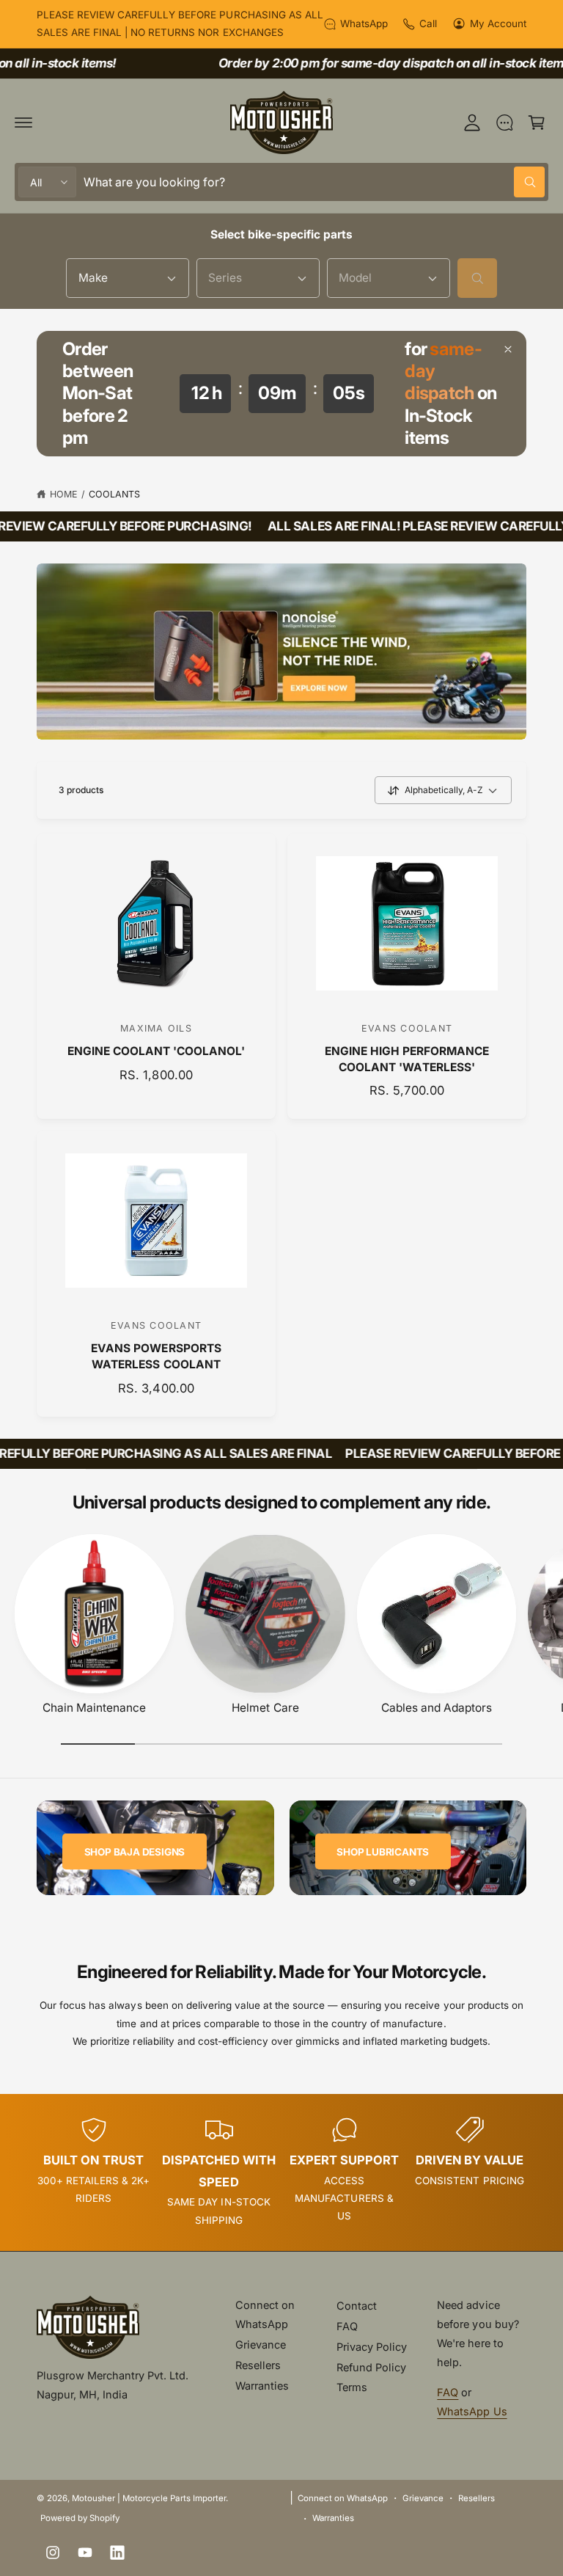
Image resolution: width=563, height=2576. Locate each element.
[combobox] (314, 182)
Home (64, 494)
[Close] (508, 349)
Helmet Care (265, 1708)
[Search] (477, 278)
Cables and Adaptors (437, 1708)
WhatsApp (364, 23)
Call (428, 23)
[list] (281, 2172)
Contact (357, 2306)
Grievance (261, 2345)
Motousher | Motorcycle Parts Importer (149, 2498)
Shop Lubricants (383, 1852)
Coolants (114, 494)
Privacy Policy (372, 2347)
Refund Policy (371, 2367)
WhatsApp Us (472, 2411)
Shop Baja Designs (135, 1852)
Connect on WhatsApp (265, 2314)
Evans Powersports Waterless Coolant (156, 1356)
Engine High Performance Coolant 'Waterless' (407, 1059)
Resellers (258, 2365)
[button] (23, 123)
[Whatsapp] (504, 123)
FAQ (347, 2326)
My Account (498, 23)
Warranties (262, 2386)
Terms (352, 2387)
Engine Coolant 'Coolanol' (156, 1051)
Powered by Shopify (80, 2518)
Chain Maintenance (94, 1708)
